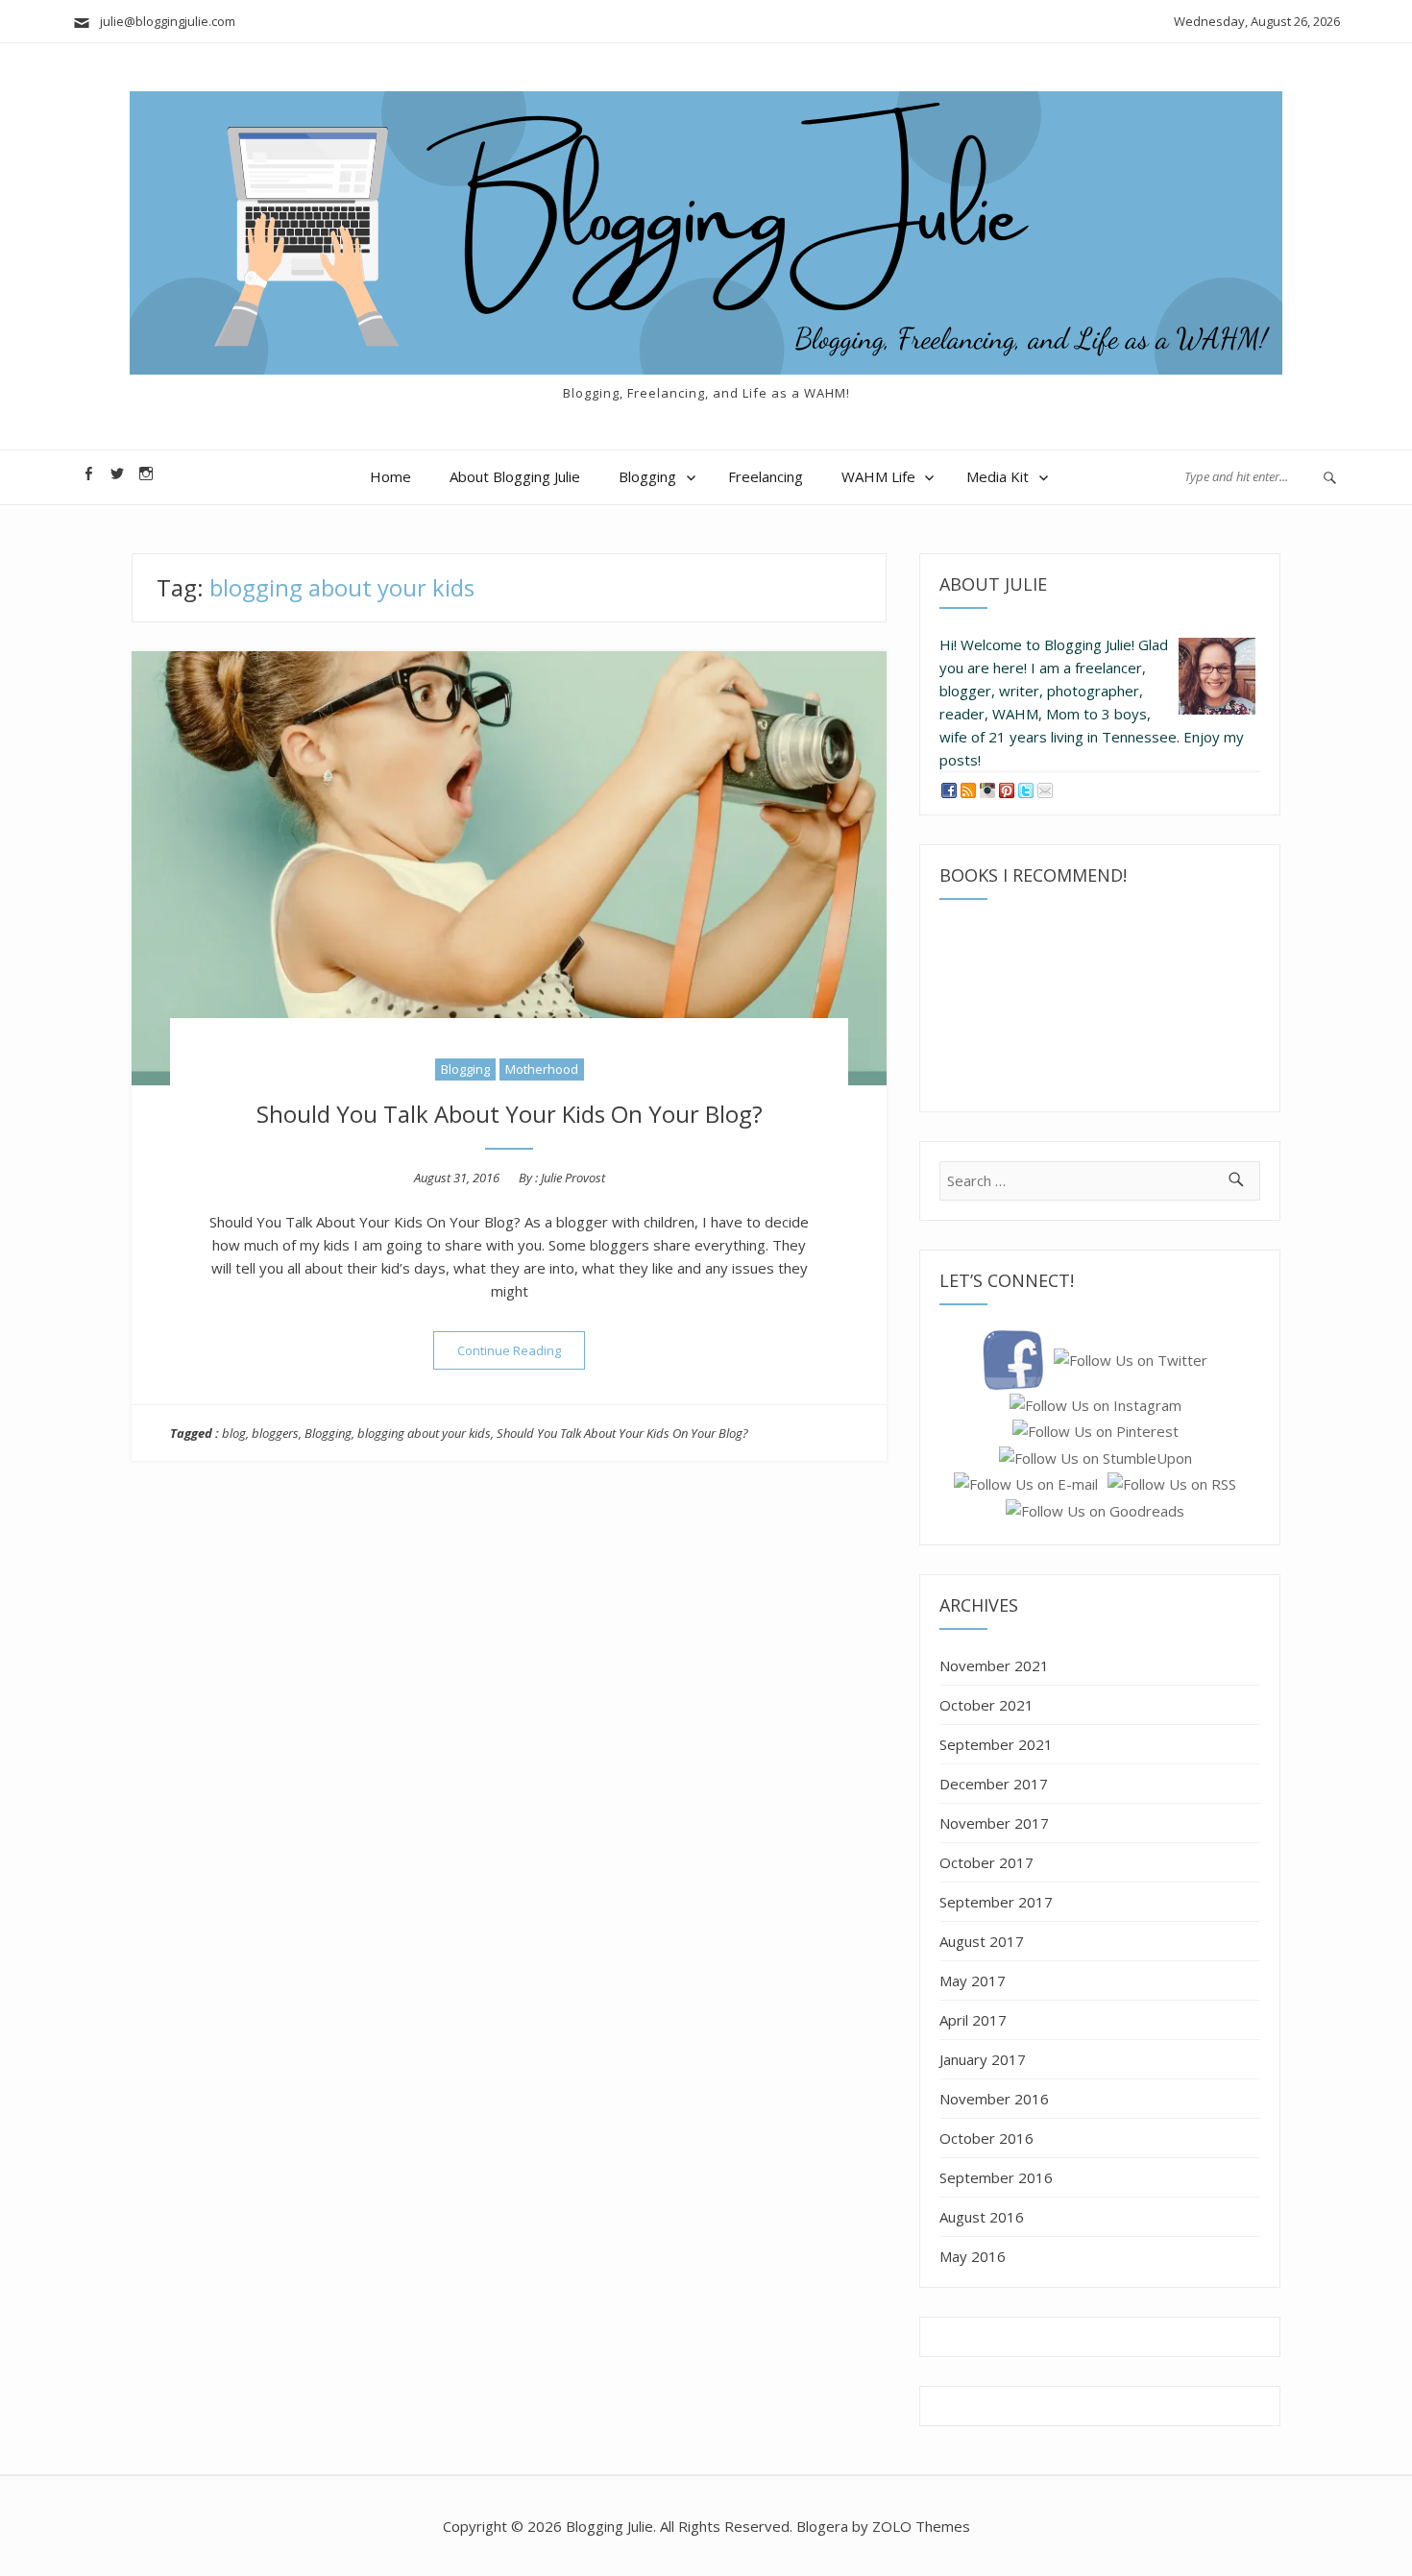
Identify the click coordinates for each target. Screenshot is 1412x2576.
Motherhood (542, 1069)
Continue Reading (521, 1350)
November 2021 (994, 1665)
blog (234, 1433)
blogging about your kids (424, 1433)
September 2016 (996, 2177)
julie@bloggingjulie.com (163, 21)
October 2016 (986, 2138)
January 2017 (983, 2059)
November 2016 (994, 2099)
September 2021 (996, 1744)
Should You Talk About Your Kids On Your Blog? (510, 1114)
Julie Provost (573, 1178)
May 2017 (973, 1981)
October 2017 (986, 1862)
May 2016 (973, 2256)
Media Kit (998, 476)
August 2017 (982, 1941)
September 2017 (996, 1902)
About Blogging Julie (515, 476)
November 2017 (994, 1823)
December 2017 (994, 1784)
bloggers (275, 1433)
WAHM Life (878, 476)
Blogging (647, 476)
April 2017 (973, 2020)
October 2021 (986, 1705)
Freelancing (766, 476)
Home (390, 476)
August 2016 (982, 2217)
